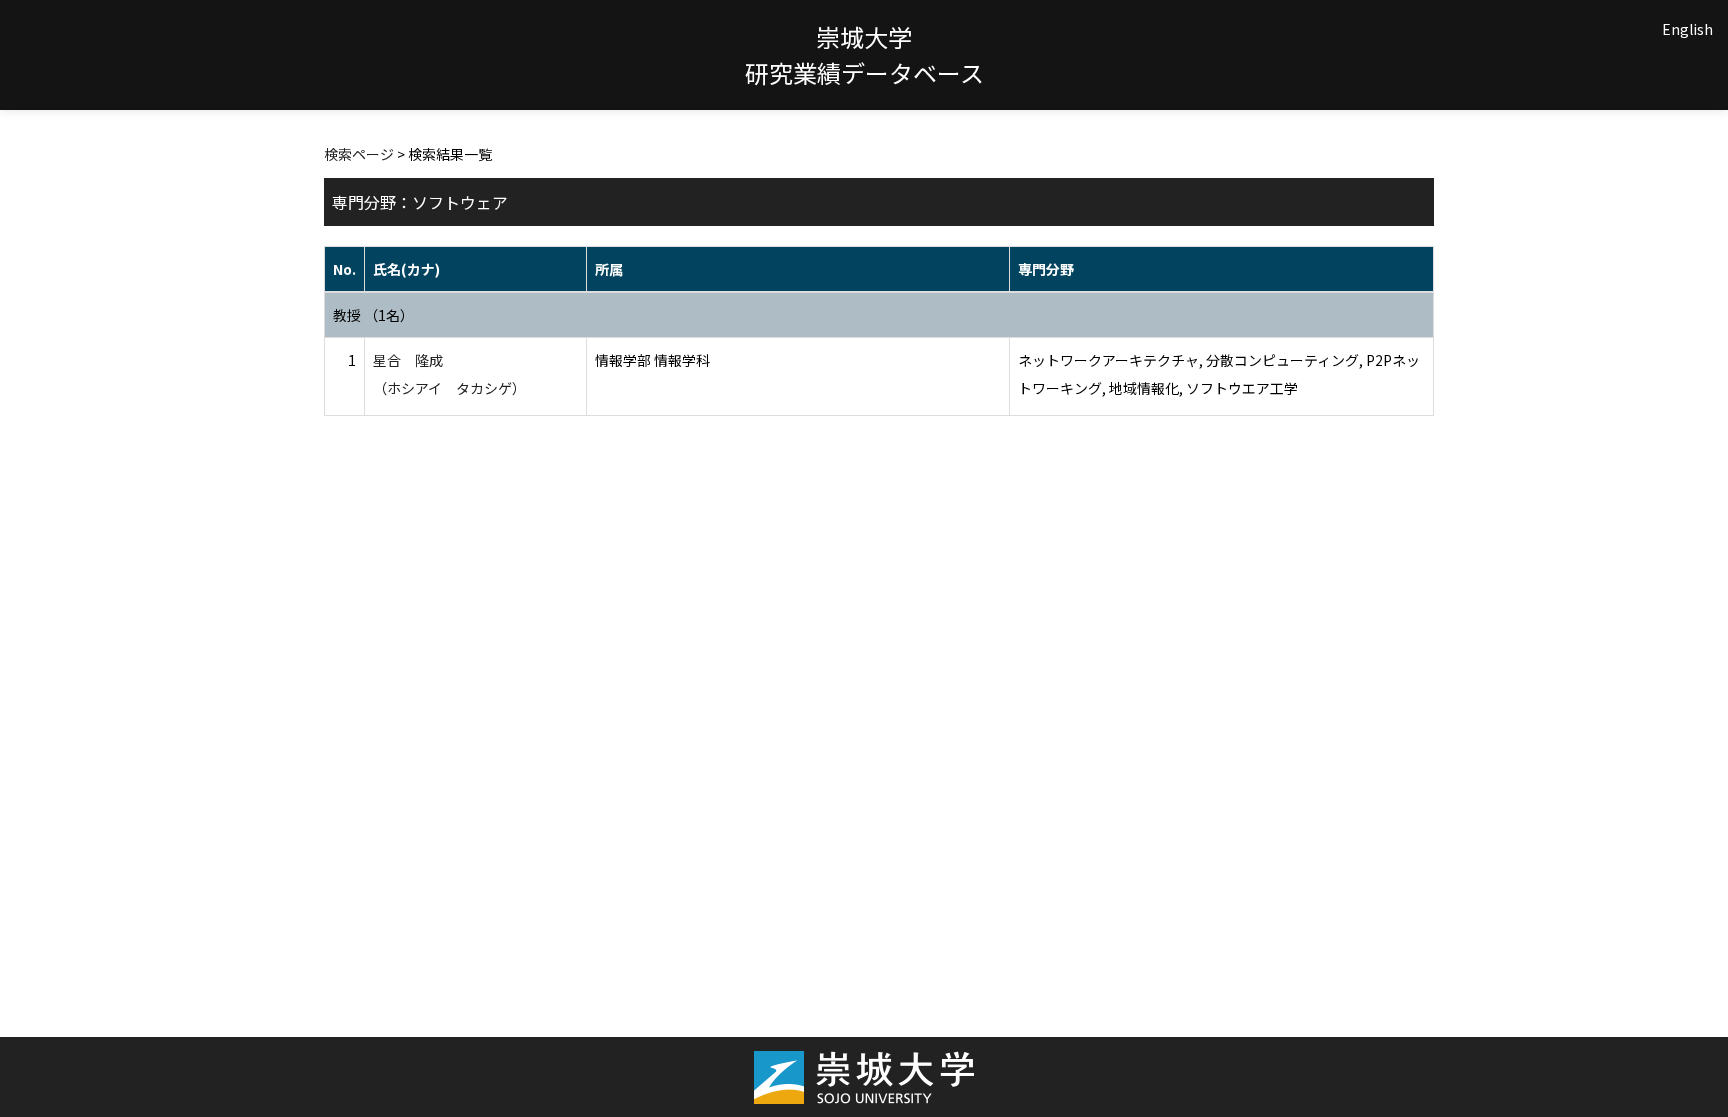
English (1687, 29)
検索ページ (359, 154)
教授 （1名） (373, 315)
